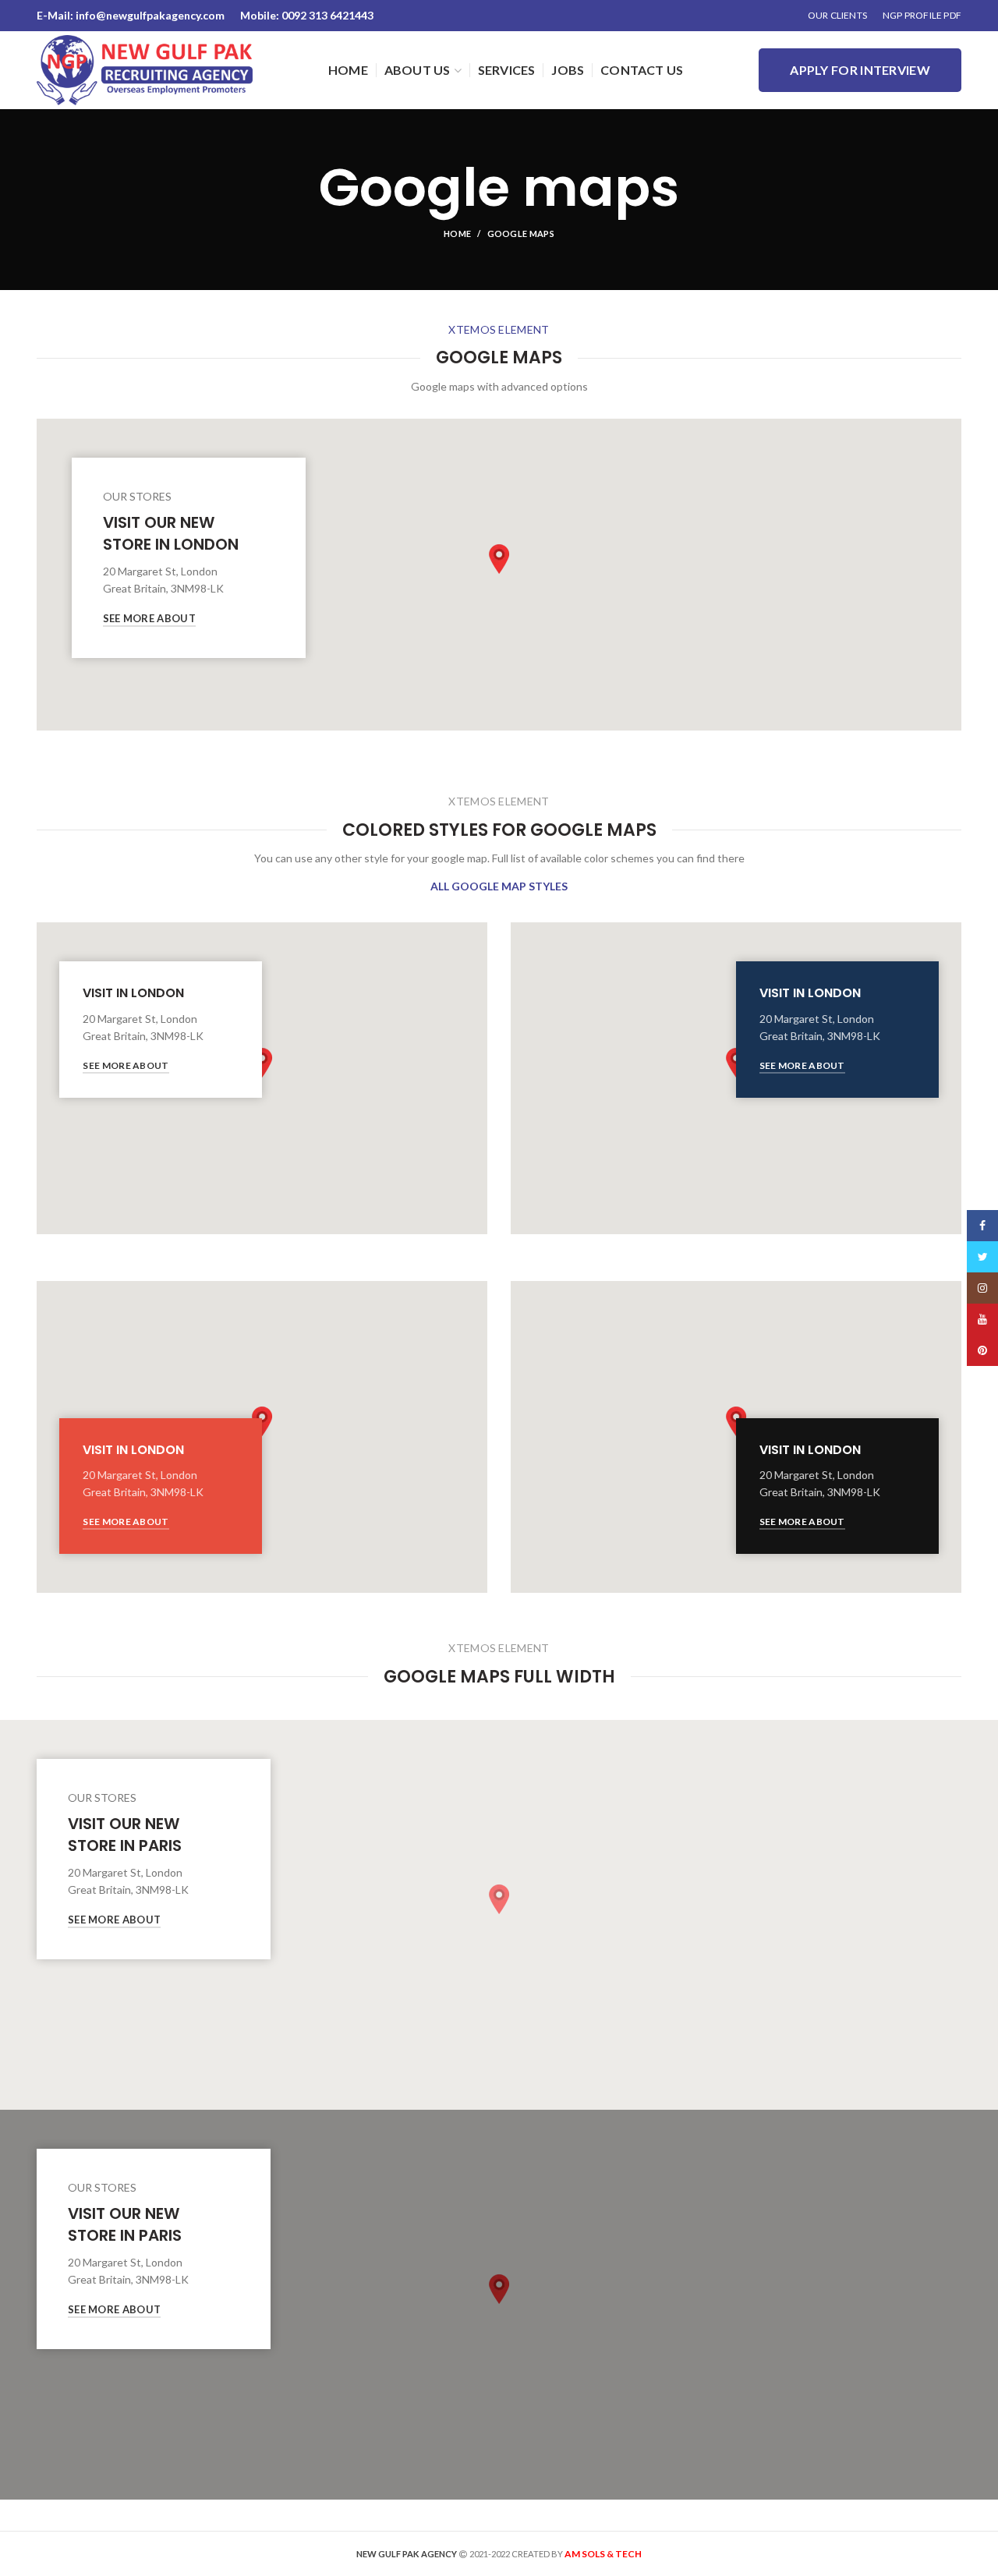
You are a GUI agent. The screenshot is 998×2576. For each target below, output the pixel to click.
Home (457, 234)
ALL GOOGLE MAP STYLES (499, 886)
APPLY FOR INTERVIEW (860, 70)
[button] (499, 559)
